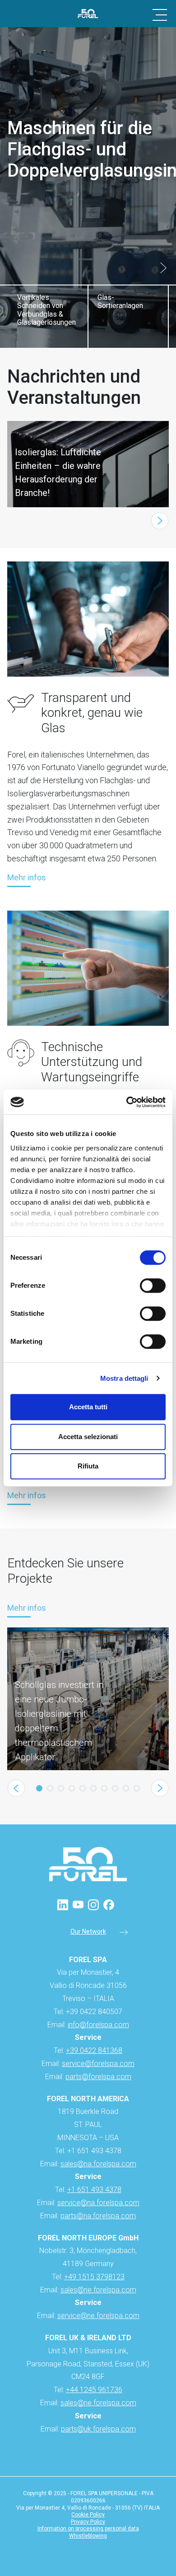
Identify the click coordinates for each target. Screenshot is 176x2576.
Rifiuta (88, 1466)
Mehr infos (27, 878)
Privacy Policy (88, 2522)
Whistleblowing (88, 2536)
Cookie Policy (88, 2515)
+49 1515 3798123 (94, 2277)
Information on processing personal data (88, 2529)
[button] (163, 268)
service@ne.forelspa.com (98, 2316)
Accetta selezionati (88, 1437)
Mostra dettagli (124, 1378)
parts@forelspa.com (98, 2077)
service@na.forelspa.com (98, 2203)
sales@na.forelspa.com (98, 2164)
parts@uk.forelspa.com (98, 2429)
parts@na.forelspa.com (98, 2216)
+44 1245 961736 (94, 2390)
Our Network (88, 1932)
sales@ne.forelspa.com (98, 2290)
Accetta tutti (88, 1407)
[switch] (153, 1286)
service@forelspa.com (98, 2064)
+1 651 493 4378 (94, 2190)
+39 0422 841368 (94, 2050)
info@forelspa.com (98, 2025)
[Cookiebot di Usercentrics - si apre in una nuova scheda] (127, 1102)
